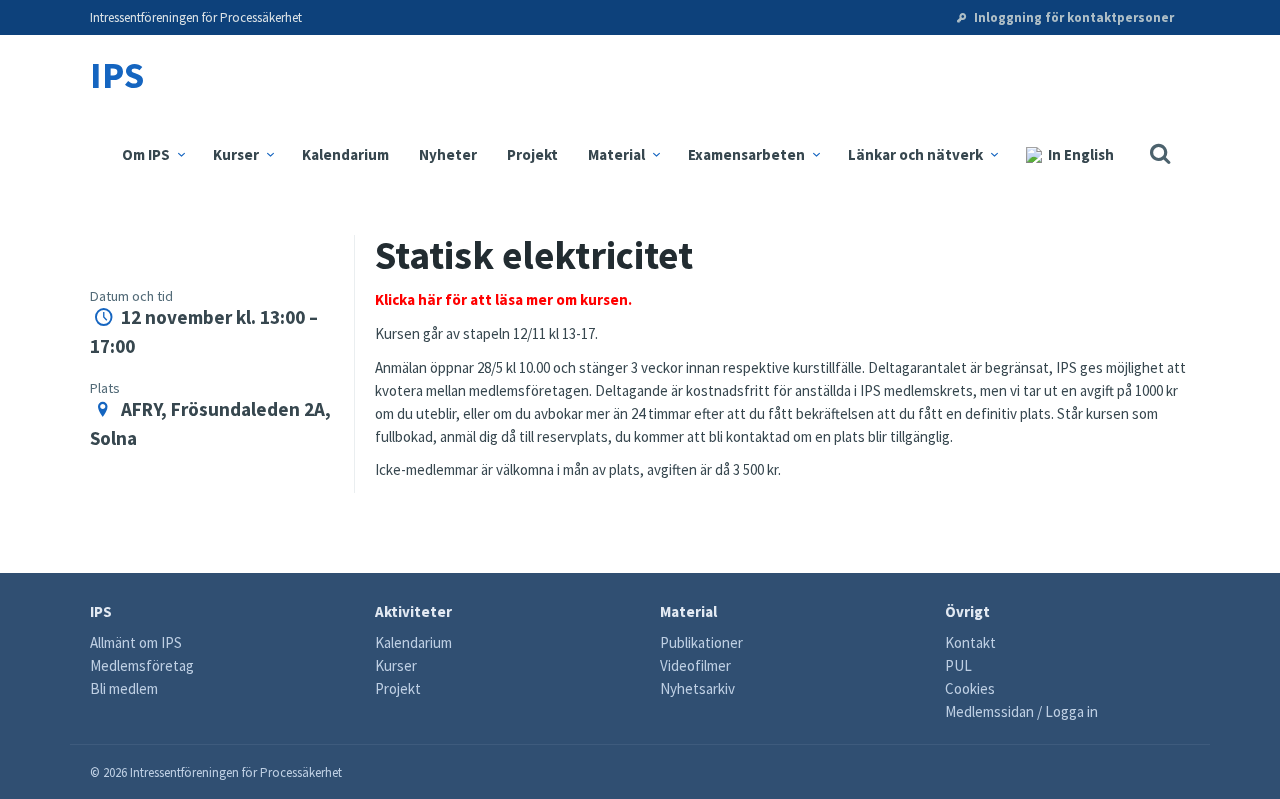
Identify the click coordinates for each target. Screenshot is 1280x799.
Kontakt (970, 642)
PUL (958, 665)
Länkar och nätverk (917, 154)
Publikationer (701, 642)
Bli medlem (124, 688)
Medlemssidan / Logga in (1021, 711)
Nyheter (448, 154)
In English (1081, 154)
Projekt (532, 154)
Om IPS (147, 154)
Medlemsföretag (142, 665)
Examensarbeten (748, 154)
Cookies (970, 688)
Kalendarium (345, 154)
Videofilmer (695, 665)
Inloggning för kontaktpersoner (1072, 17)
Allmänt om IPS (136, 642)
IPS (117, 74)
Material (618, 154)
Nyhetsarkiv (697, 688)
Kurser (237, 154)
